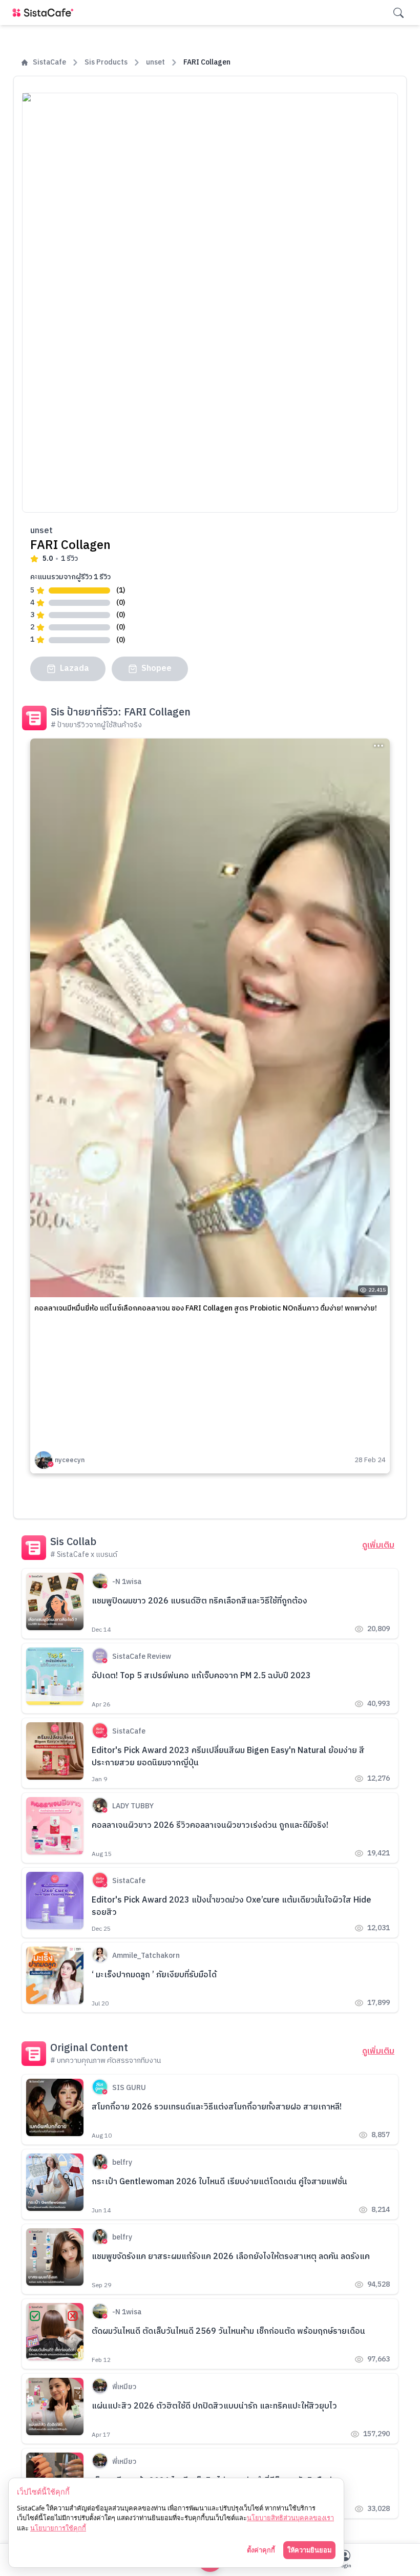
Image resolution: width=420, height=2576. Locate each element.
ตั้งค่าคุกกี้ (261, 2550)
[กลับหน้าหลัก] (45, 13)
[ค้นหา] (398, 13)
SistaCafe (49, 62)
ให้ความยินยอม (309, 2550)
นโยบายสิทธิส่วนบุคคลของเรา (290, 2518)
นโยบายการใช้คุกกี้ (58, 2528)
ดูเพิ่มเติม (378, 1546)
